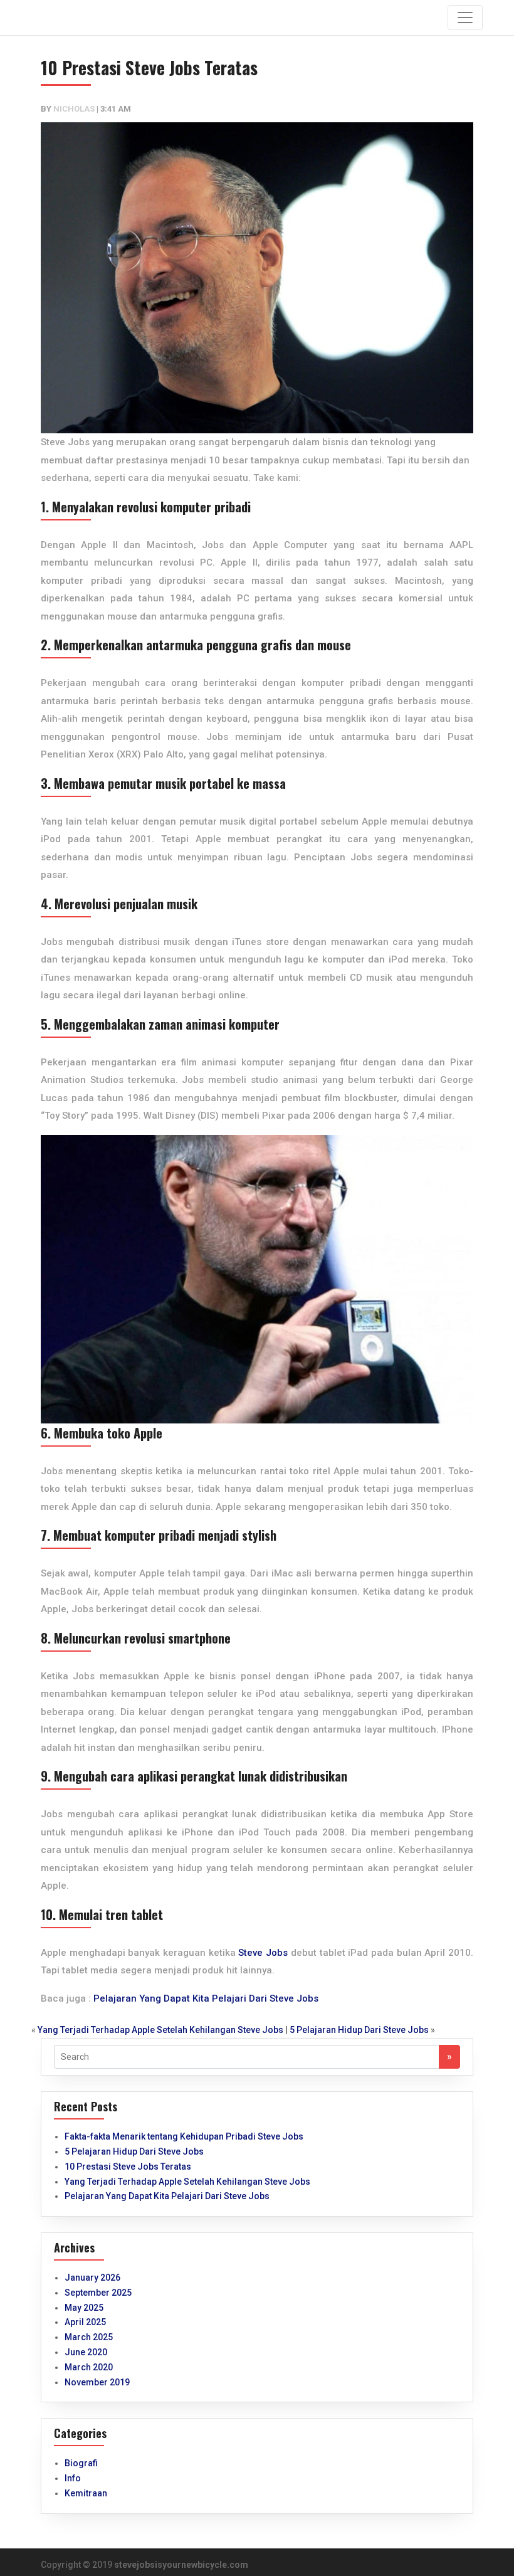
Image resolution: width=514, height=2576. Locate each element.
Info (73, 2478)
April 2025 (85, 2322)
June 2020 (86, 2352)
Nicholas (74, 109)
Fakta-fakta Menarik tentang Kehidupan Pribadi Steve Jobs (184, 2136)
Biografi (81, 2463)
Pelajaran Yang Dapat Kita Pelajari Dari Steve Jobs (206, 1998)
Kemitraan (86, 2493)
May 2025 (84, 2308)
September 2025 (98, 2293)
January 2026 (92, 2278)
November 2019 (97, 2382)
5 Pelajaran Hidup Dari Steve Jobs (359, 2030)
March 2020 (89, 2367)
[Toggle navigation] (465, 18)
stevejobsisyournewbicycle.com (181, 2565)
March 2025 (89, 2337)
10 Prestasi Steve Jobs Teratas (128, 2167)
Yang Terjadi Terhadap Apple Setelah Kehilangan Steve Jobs (160, 2030)
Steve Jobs (263, 1953)
